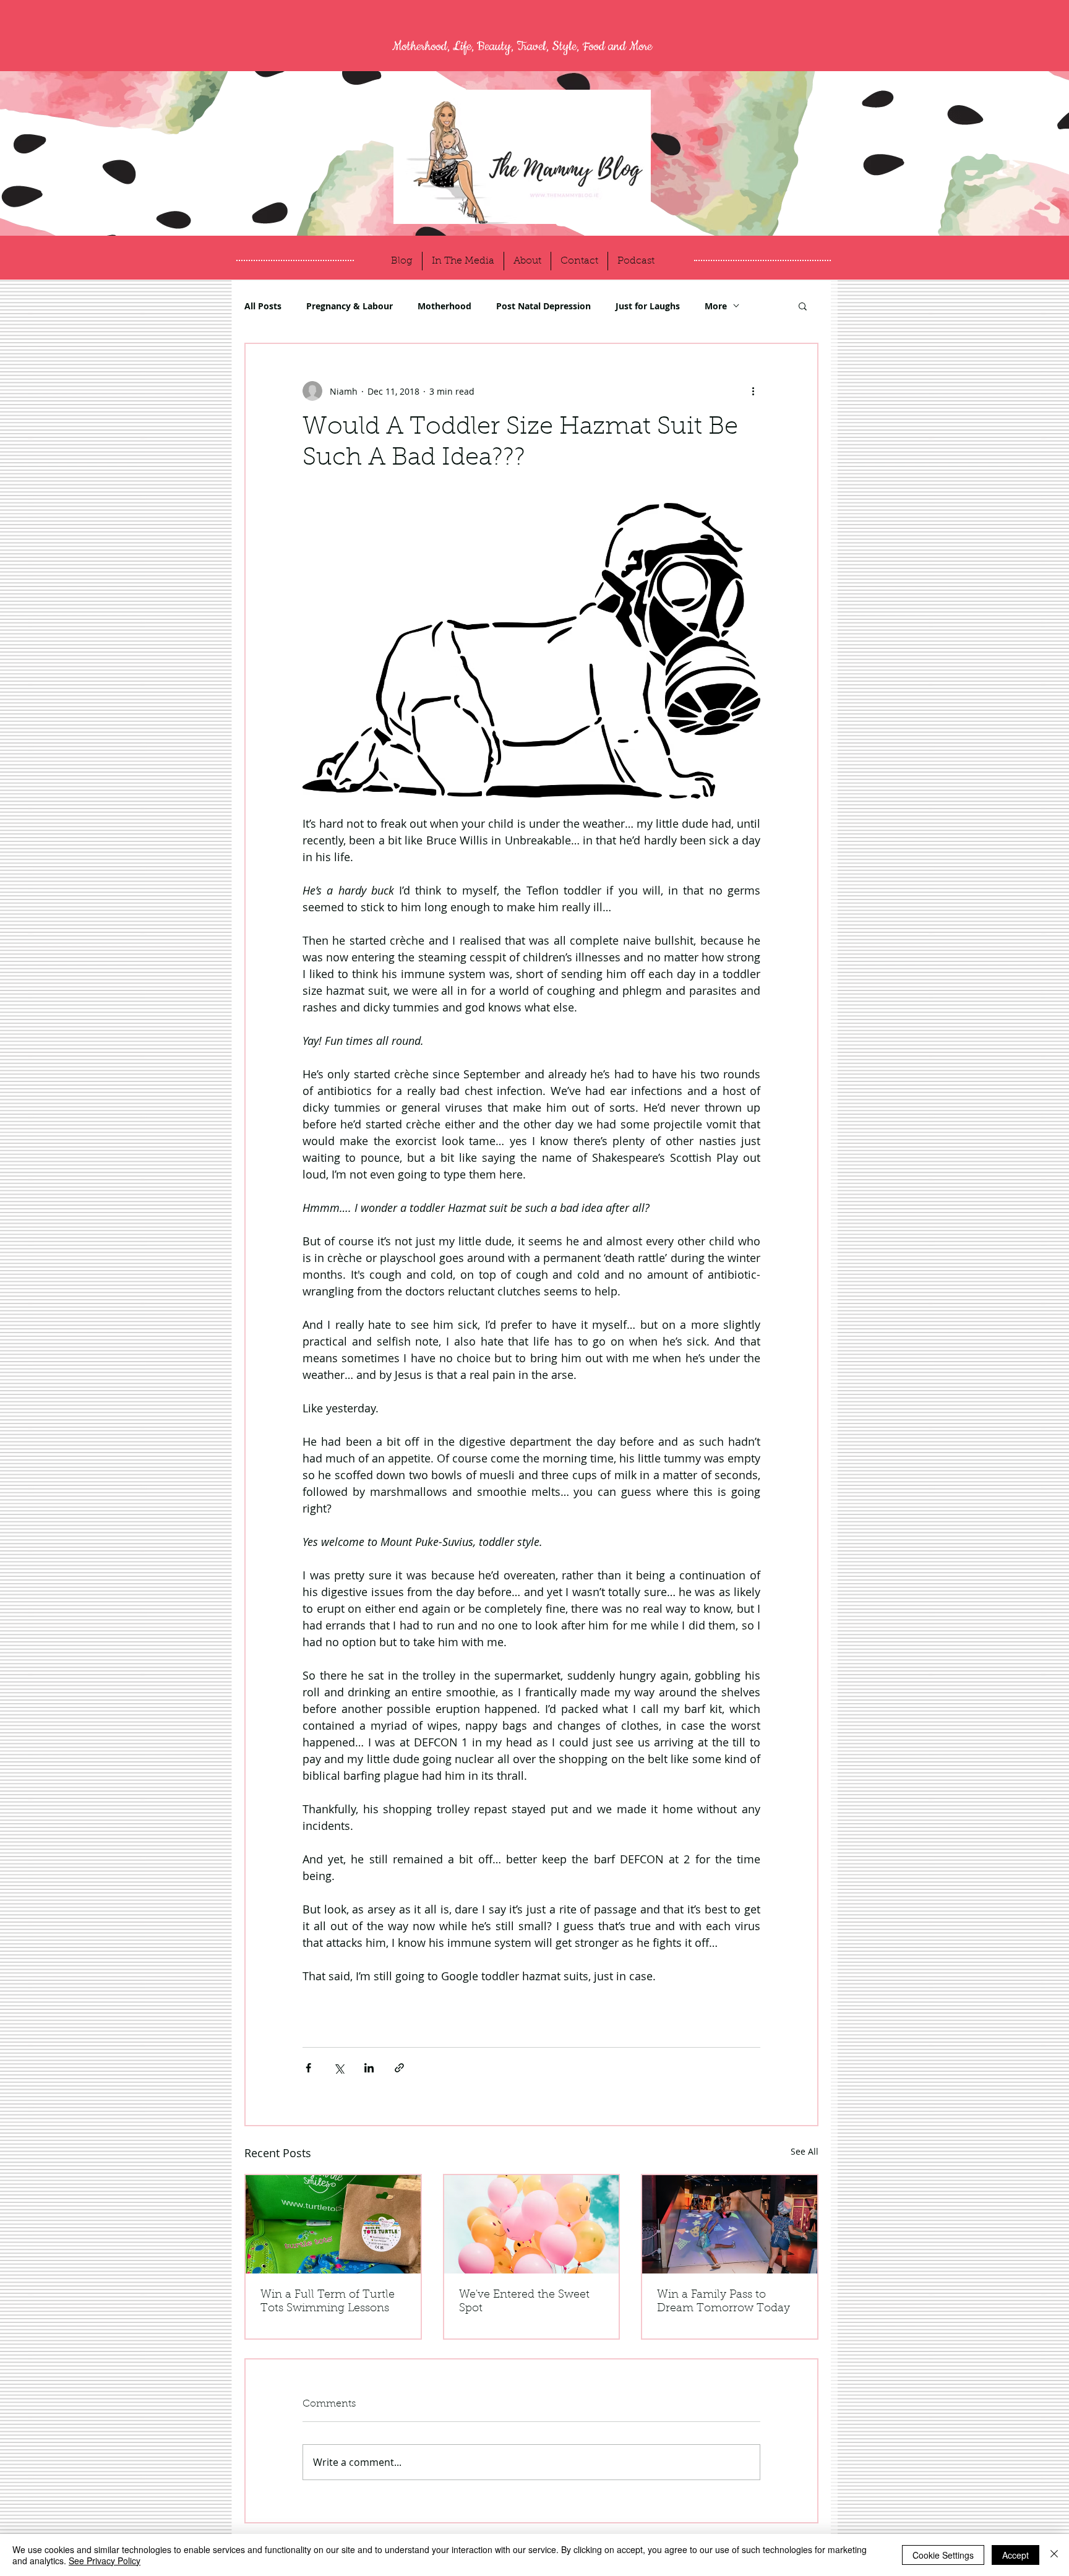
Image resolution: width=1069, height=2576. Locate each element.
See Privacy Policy (105, 2561)
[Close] (1054, 2555)
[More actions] (753, 391)
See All (805, 2151)
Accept (1015, 2555)
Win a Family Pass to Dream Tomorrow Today (723, 2302)
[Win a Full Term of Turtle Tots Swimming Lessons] (333, 2224)
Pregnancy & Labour (350, 306)
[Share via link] (399, 2068)
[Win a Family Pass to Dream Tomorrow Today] (730, 2224)
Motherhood (444, 306)
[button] (803, 306)
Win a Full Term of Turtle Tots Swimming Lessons (328, 2302)
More (716, 306)
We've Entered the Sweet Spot (524, 2302)
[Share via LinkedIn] (369, 2068)
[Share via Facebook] (308, 2068)
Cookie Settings (943, 2555)
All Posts (263, 306)
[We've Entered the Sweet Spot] (532, 2224)
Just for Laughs (648, 306)
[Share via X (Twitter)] (339, 2068)
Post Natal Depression (543, 306)
